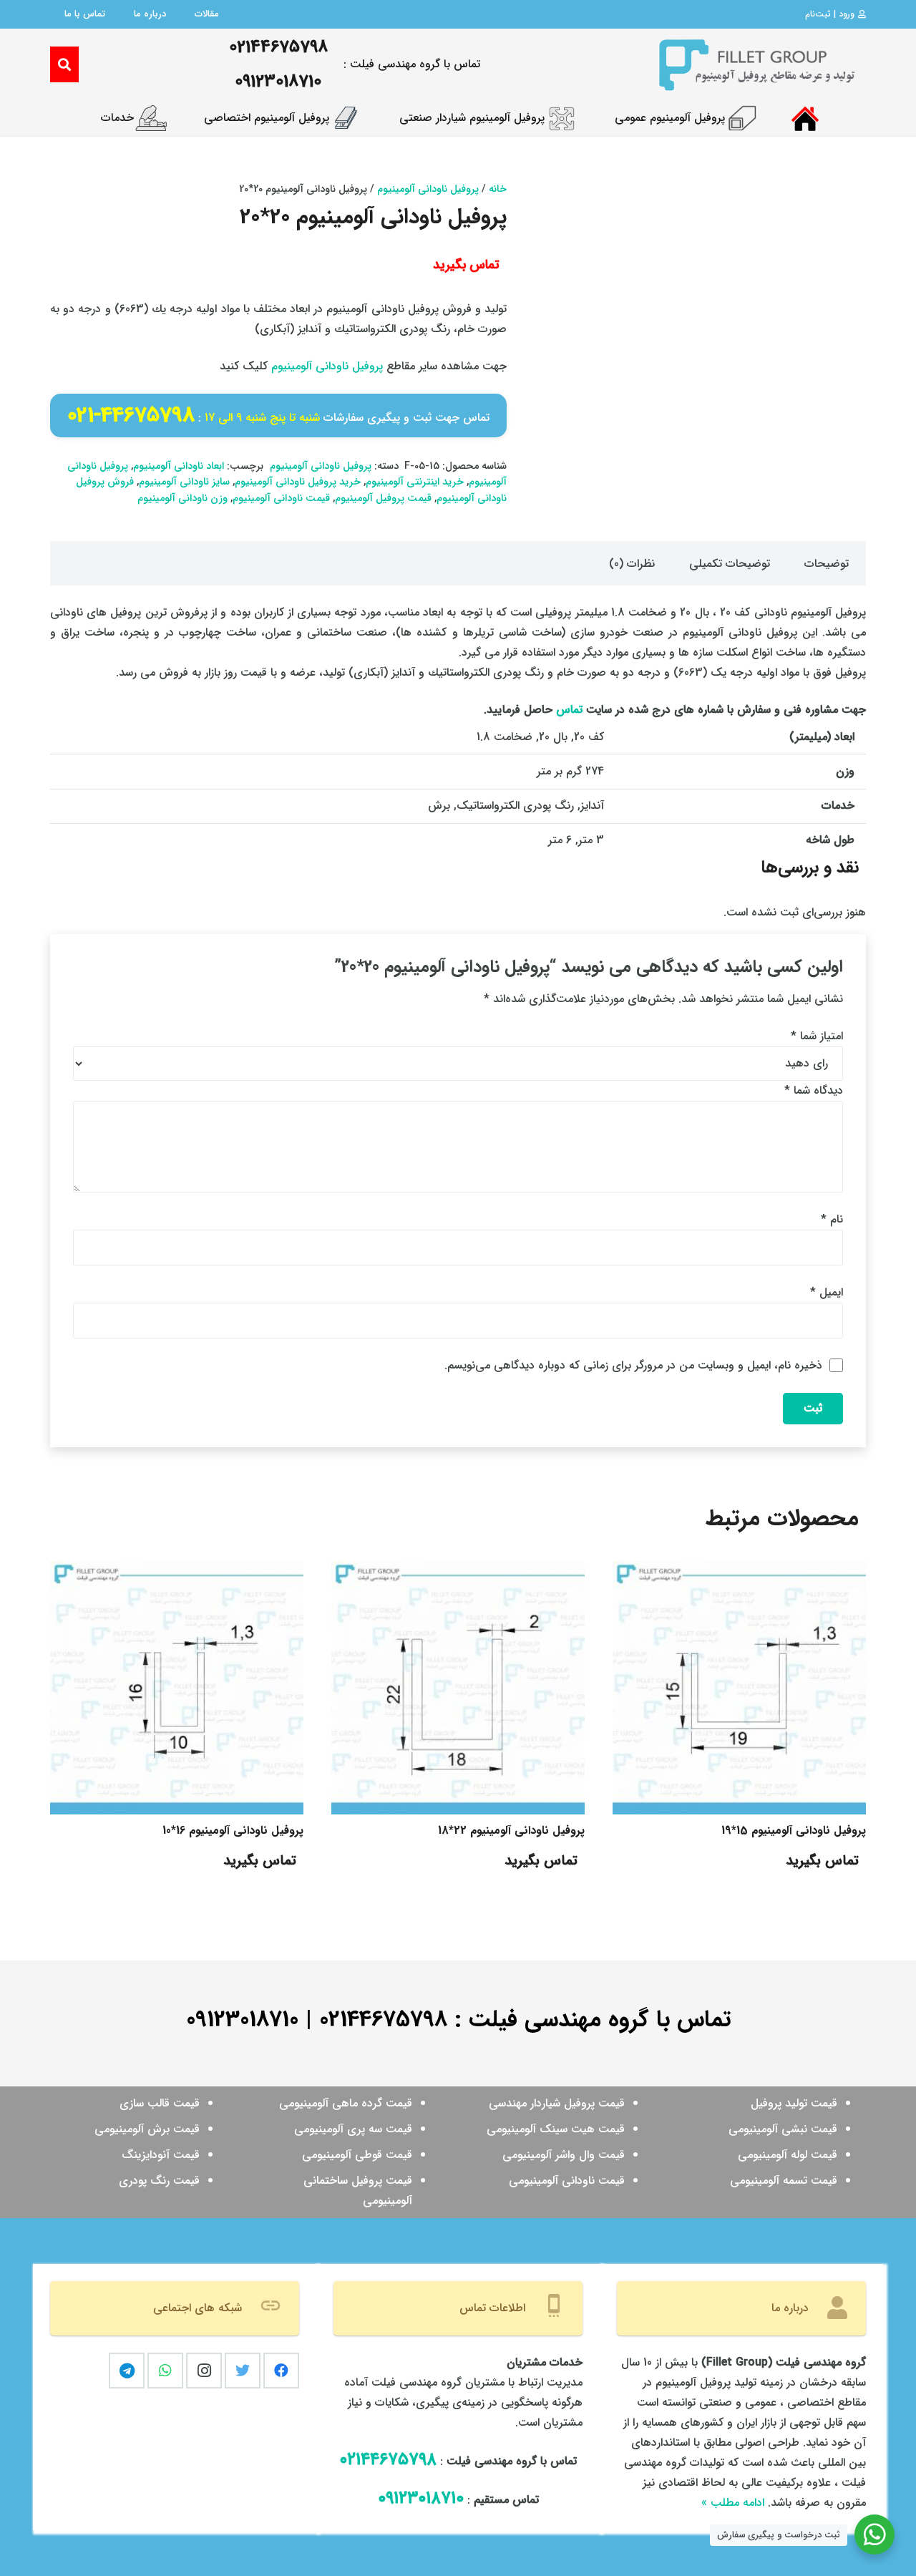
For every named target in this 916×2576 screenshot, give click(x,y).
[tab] (827, 563)
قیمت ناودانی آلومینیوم (281, 499)
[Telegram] (127, 2371)
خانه (498, 189)
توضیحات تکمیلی (730, 564)
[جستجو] (64, 65)
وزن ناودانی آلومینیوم (182, 499)
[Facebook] (281, 2371)
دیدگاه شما (814, 1090)
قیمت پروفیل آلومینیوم (383, 499)
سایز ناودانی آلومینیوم (184, 482)
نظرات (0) (632, 564)
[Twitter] (243, 2371)
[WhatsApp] (165, 2371)
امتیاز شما (817, 1036)
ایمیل (827, 1292)
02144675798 (383, 2020)
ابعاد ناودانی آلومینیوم (179, 466)
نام (832, 1219)
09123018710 (242, 2020)
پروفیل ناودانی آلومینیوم (428, 189)
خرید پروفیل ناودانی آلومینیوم (298, 482)
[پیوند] (756, 64)
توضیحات (827, 564)
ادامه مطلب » (733, 2503)
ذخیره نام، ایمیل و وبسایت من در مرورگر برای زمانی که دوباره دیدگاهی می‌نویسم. (633, 1365)
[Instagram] (204, 2371)
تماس (569, 710)
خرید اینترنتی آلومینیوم (415, 482)
